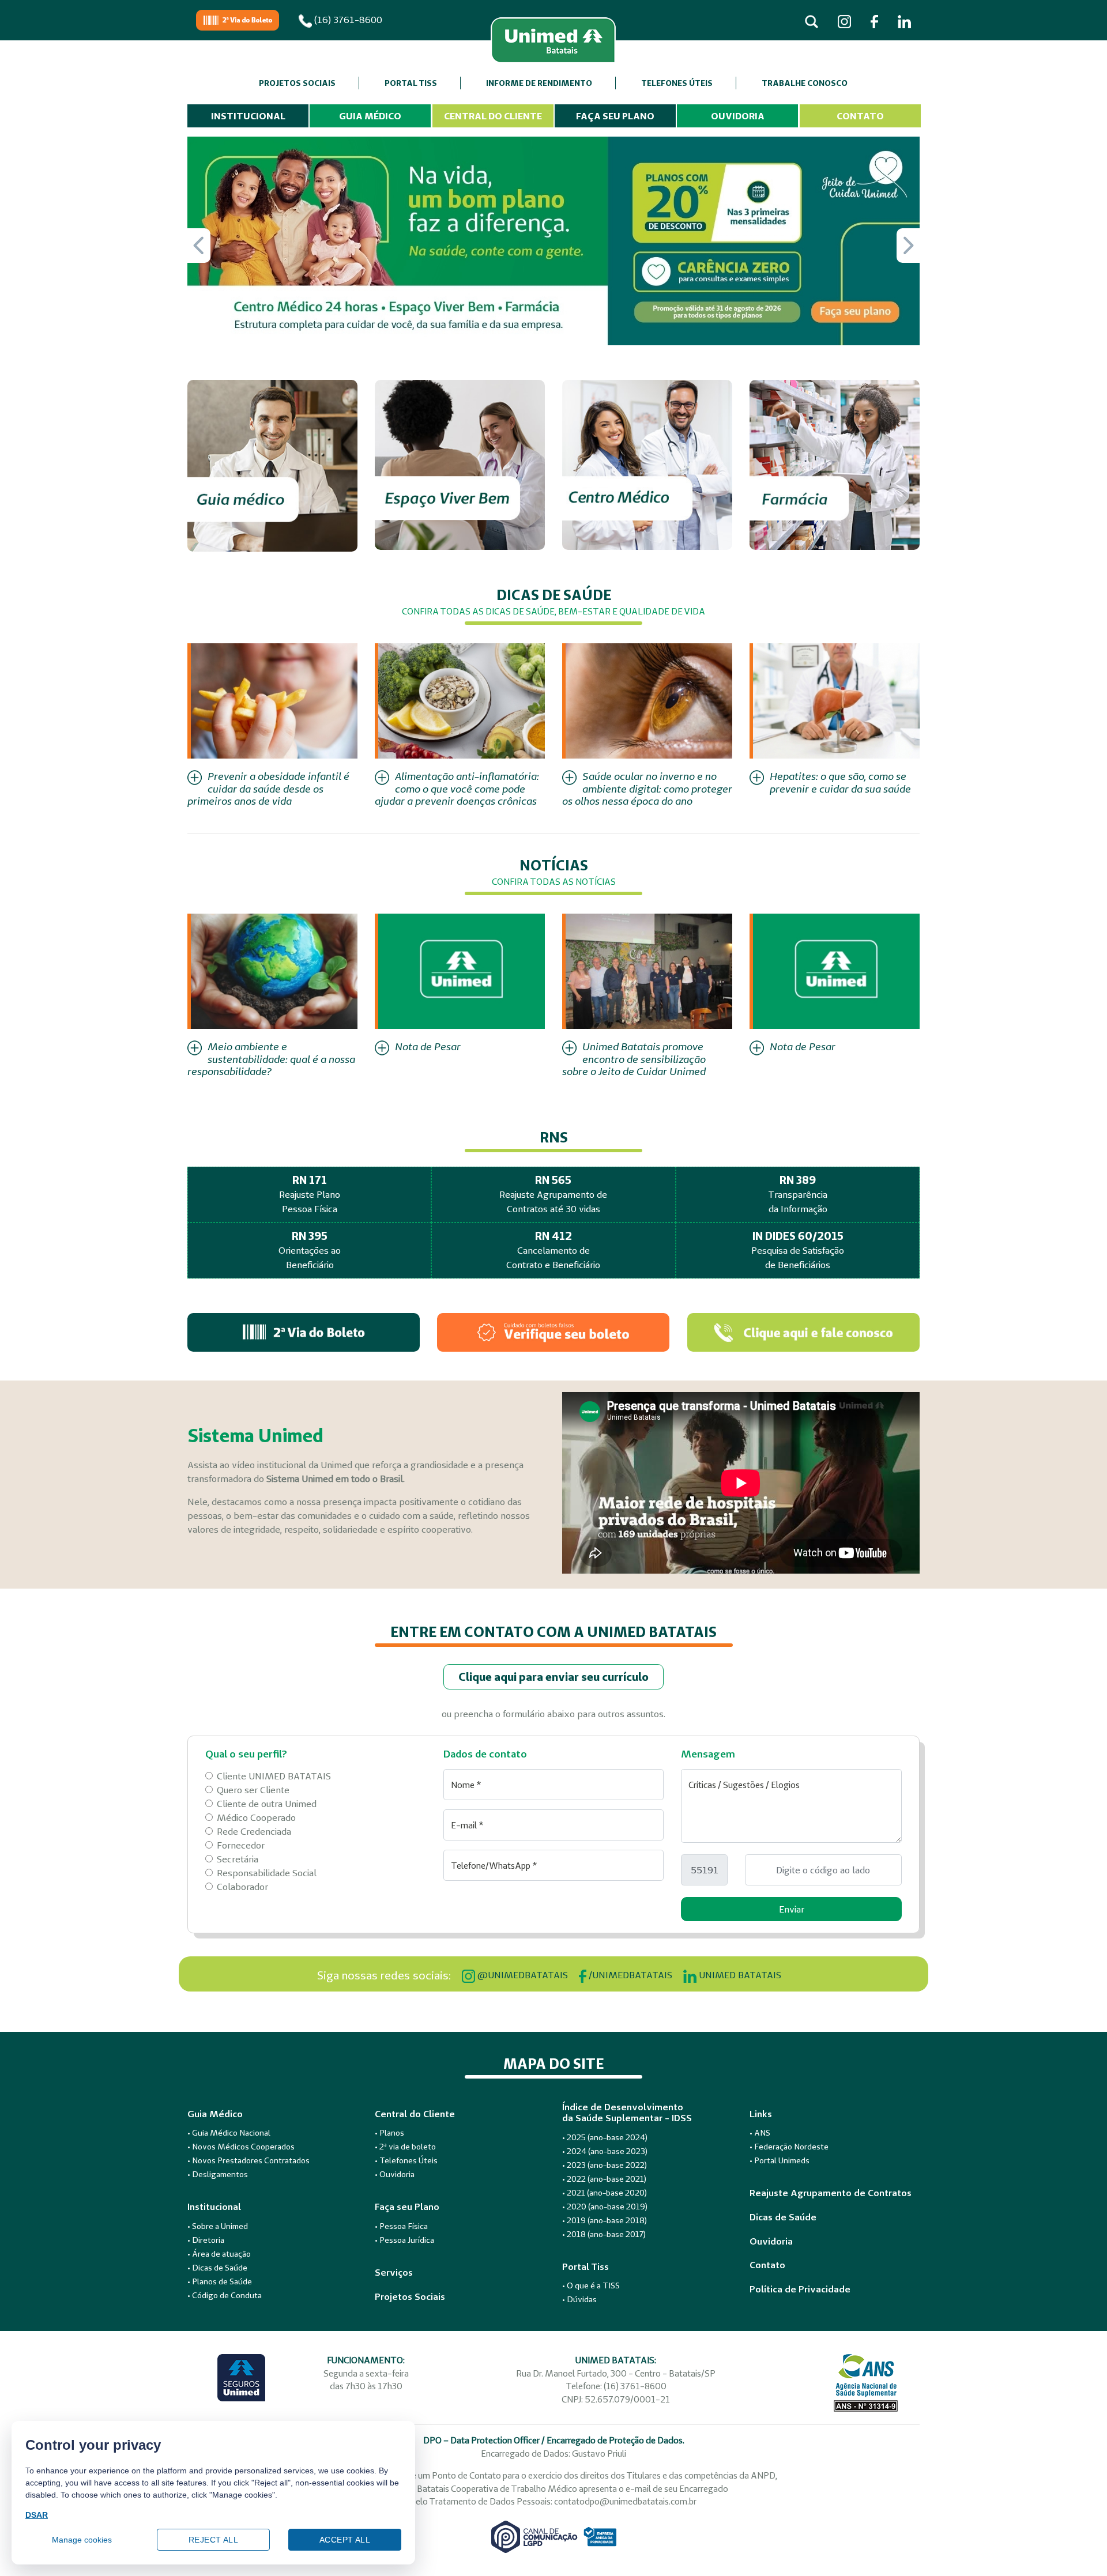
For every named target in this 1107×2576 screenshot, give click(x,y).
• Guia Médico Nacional (229, 2133)
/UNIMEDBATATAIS (629, 1975)
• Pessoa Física (401, 2226)
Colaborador (242, 1887)
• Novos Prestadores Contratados (248, 2160)
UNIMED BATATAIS (739, 1975)
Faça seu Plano (615, 116)
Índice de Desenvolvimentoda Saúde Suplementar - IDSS (627, 2113)
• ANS (760, 2133)
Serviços (394, 2273)
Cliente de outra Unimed (267, 1804)
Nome (466, 1785)
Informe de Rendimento (539, 83)
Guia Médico (371, 116)
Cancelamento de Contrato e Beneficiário (553, 1250)
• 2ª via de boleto (405, 2147)
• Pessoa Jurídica (404, 2240)
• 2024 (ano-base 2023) (605, 2151)
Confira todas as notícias (554, 882)
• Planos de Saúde (220, 2281)
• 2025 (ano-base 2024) (605, 2137)
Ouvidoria (738, 116)
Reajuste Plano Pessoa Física (310, 1194)
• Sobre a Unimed (218, 2226)
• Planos (389, 2133)
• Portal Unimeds (780, 2160)
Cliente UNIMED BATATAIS (274, 1776)
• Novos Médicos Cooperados (241, 2147)
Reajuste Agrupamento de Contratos (831, 2193)
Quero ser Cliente (253, 1790)
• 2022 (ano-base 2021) (604, 2179)
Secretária (238, 1859)
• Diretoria (206, 2240)
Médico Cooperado (256, 1817)
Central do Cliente (493, 116)
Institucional (248, 116)
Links (761, 2114)
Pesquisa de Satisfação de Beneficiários (798, 1250)
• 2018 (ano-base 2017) (604, 2234)
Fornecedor (241, 1845)
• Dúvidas (579, 2299)
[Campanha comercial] (553, 240)
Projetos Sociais (297, 83)
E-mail (467, 1825)
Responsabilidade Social (267, 1873)
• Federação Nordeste (789, 2147)
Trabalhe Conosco (805, 83)
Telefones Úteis (677, 83)
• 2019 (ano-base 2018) (605, 2220)
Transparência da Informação (798, 1194)
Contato (860, 116)
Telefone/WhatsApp (494, 1866)
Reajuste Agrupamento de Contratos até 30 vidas (553, 1194)
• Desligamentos (218, 2174)
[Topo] (1080, 2544)
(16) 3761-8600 (347, 20)
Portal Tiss (411, 83)
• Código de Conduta (225, 2295)
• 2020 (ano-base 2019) (605, 2207)
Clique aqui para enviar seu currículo (553, 1677)
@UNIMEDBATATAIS (522, 1975)
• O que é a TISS (591, 2285)
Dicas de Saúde (783, 2217)
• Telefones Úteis (406, 2160)
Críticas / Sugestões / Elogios (744, 1785)
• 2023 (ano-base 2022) (605, 2165)
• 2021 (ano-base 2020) (605, 2193)
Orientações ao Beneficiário (310, 1250)
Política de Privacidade (800, 2289)
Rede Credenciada (254, 1831)
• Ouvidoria (395, 2174)
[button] (908, 246)
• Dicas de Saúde (217, 2268)
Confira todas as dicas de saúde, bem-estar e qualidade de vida (553, 611)
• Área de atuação (219, 2254)
